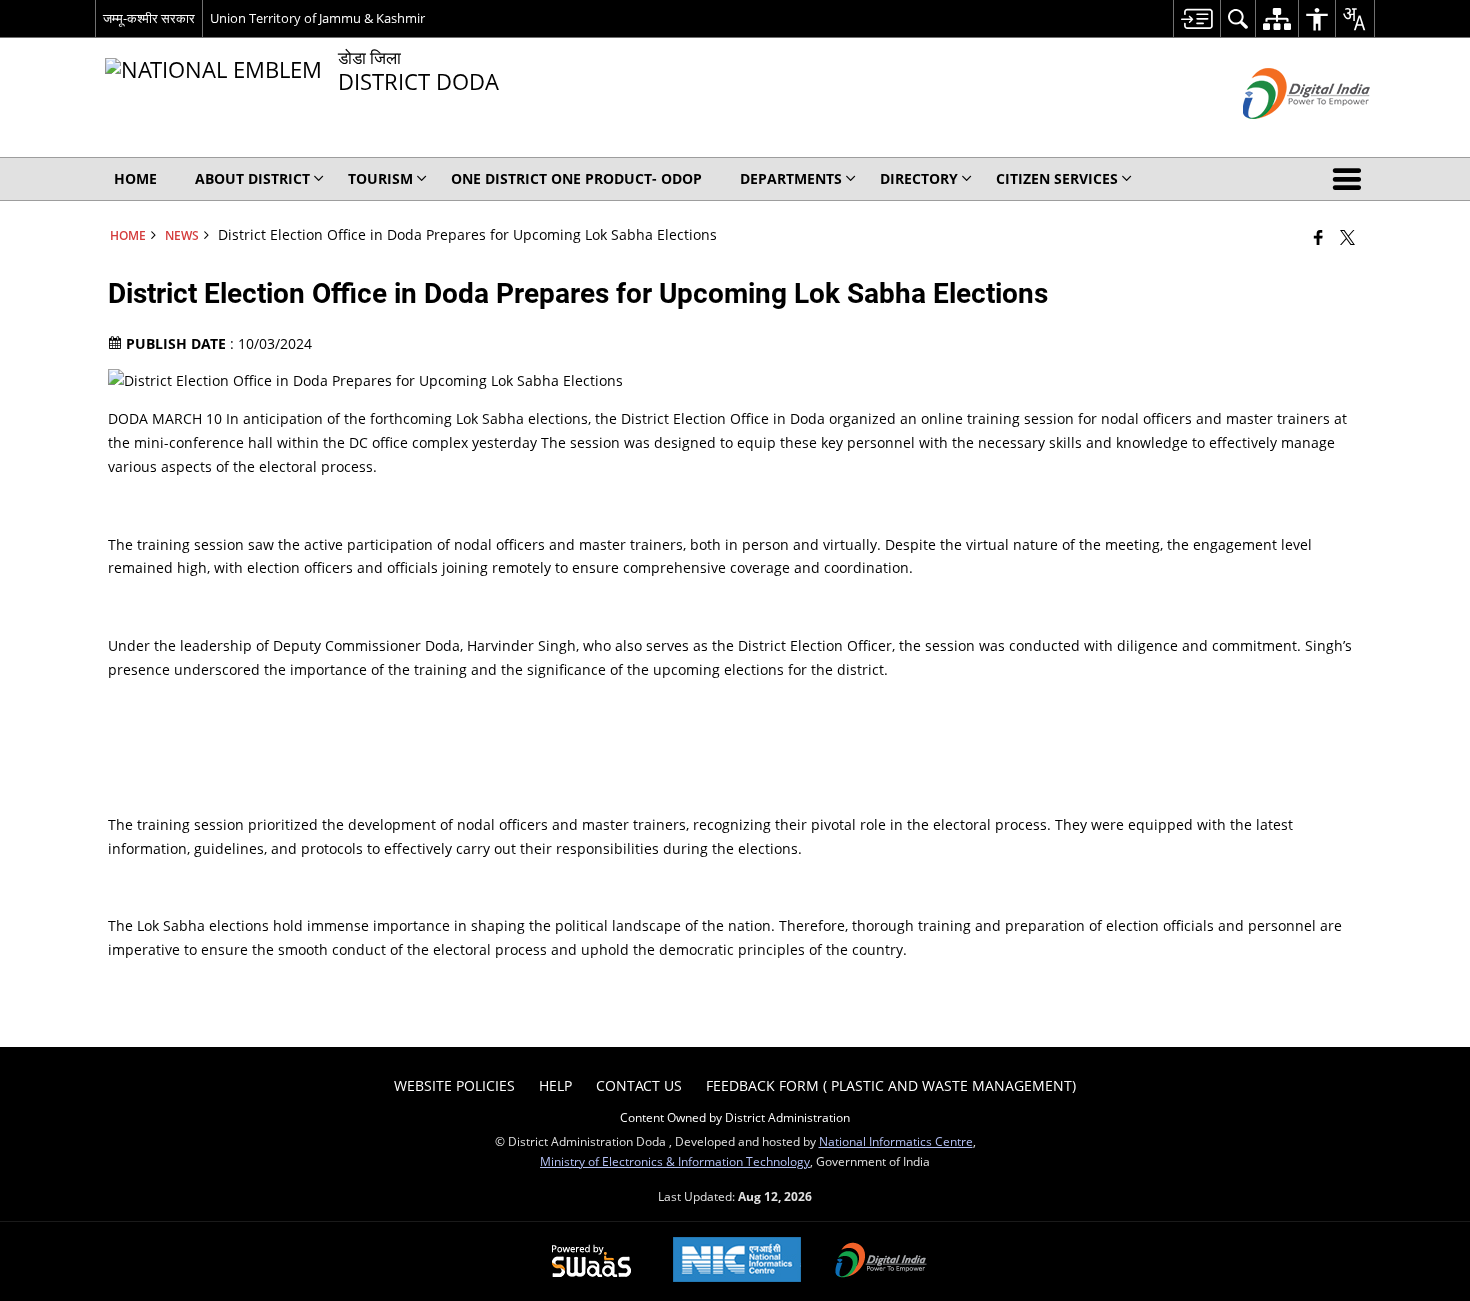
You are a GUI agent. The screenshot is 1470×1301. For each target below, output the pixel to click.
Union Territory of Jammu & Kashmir (317, 18)
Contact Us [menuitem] (639, 1085)
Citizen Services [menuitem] (1057, 178)
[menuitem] (1196, 18)
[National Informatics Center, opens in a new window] (737, 1261)
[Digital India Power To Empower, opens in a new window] (881, 1262)
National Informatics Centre (896, 1141)
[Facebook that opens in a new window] (1318, 237)
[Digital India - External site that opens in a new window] (1281, 135)
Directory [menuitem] (919, 178)
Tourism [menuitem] (380, 178)
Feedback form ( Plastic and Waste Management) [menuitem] (891, 1085)
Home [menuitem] (135, 178)
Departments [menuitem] (791, 178)
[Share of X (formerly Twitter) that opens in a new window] (1347, 237)
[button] (1351, 179)
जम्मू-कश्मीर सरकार (149, 18)
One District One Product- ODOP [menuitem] (576, 178)
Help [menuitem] (555, 1085)
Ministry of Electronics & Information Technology (675, 1161)
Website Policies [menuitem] (454, 1085)
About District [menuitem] (252, 178)
